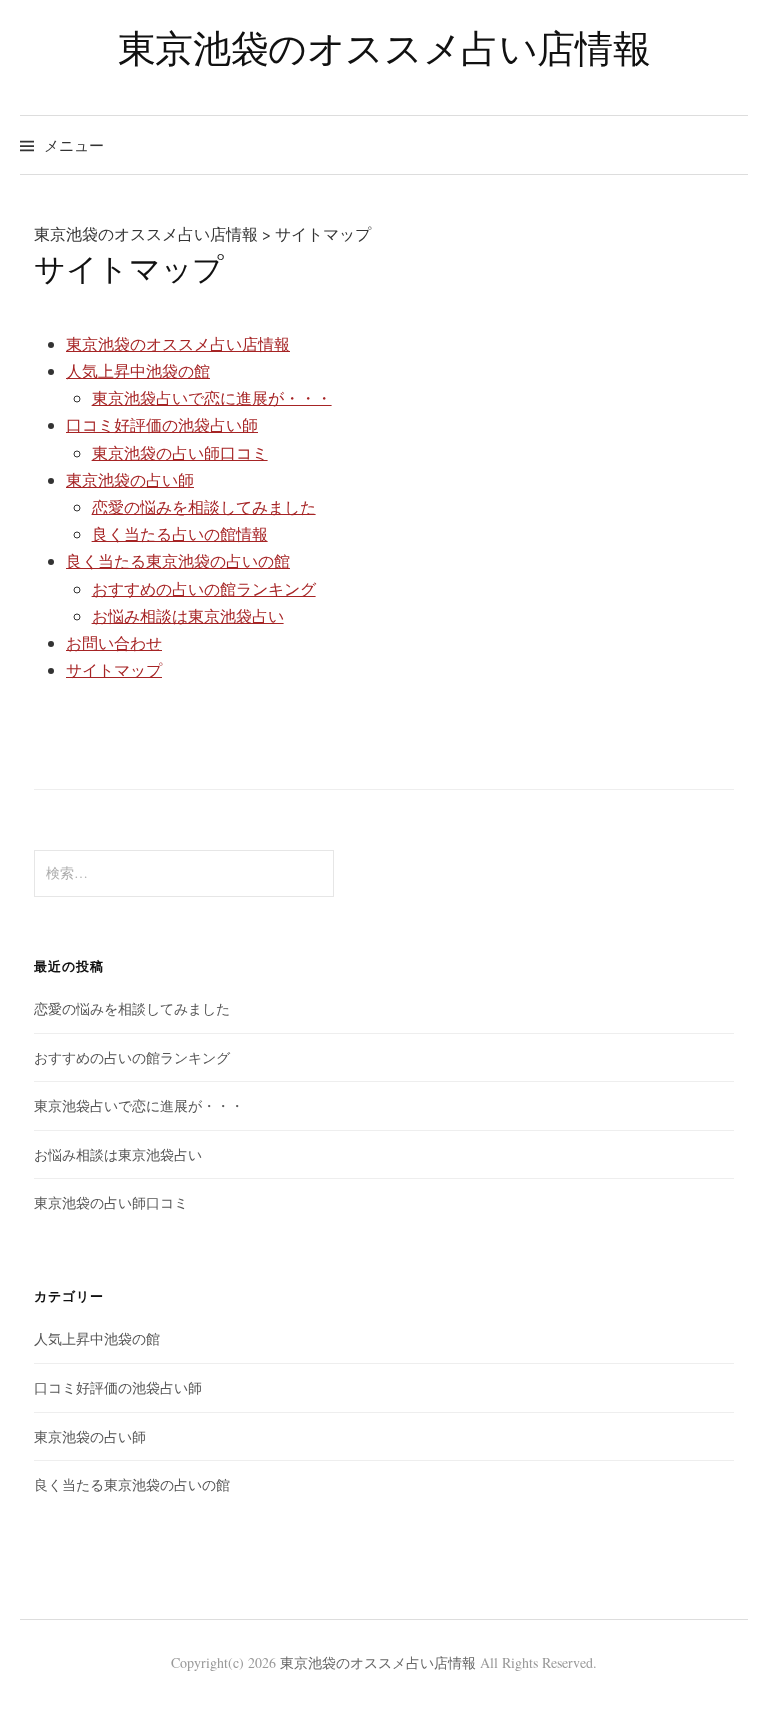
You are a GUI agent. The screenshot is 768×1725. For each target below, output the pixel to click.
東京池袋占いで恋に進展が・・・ (212, 397)
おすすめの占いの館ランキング (204, 588)
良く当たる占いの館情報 (180, 533)
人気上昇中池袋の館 (138, 370)
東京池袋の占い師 (130, 479)
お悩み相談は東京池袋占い (188, 615)
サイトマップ (114, 669)
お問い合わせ (114, 642)
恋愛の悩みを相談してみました (204, 506)
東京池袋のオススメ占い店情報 (384, 47)
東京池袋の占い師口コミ (180, 452)
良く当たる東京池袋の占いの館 (178, 560)
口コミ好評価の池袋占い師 (162, 424)
